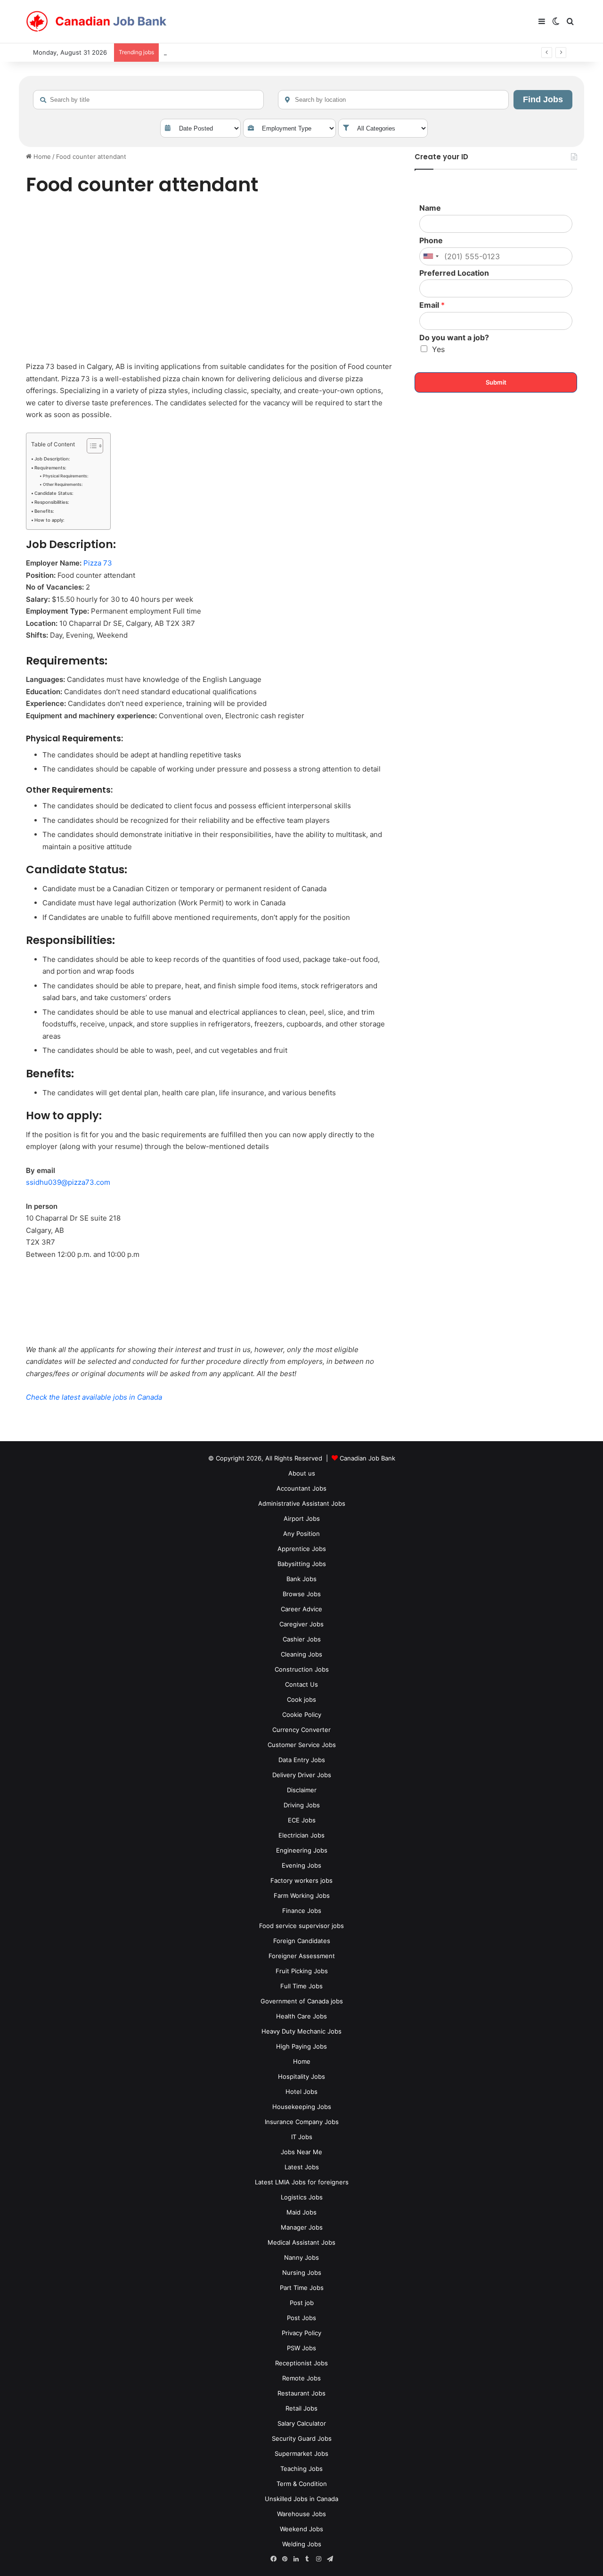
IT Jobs (302, 2137)
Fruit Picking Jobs (302, 1971)
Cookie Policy (302, 1715)
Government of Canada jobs (302, 2001)
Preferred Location (454, 273)
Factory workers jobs (301, 1880)
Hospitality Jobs (301, 2076)
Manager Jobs (302, 2227)
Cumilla (174, 52)
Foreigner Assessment (302, 1956)
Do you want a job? (454, 337)
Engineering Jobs (302, 1850)
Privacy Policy (301, 2333)
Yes (438, 349)
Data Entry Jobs (302, 1760)
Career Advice (301, 1609)
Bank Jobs (301, 1579)
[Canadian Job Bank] (97, 22)
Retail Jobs (301, 2408)
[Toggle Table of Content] (90, 446)
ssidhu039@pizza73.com (68, 1182)
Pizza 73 (98, 563)
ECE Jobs (302, 1820)
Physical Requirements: (65, 476)
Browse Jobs (302, 1594)
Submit (496, 382)
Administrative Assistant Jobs (302, 1503)
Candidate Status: (54, 493)
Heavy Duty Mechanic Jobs (301, 2031)
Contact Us (301, 1684)
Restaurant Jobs (301, 2393)
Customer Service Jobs (302, 1745)
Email (432, 305)
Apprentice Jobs (302, 1549)
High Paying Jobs (301, 2046)
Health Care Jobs (301, 2016)
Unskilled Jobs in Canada (301, 2499)
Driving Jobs (302, 1805)
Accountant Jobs (301, 1488)
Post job (302, 2303)
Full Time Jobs (301, 1986)
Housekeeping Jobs (302, 2107)
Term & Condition (302, 2484)
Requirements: (50, 468)
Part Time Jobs (302, 2288)
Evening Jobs (301, 1865)
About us (302, 1473)
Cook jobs (301, 1699)
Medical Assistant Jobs (301, 2242)
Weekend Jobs (301, 2529)
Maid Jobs (301, 2212)
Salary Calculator (302, 2423)
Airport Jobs (302, 1518)
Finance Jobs (302, 1911)
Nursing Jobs (302, 2272)
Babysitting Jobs (302, 1564)
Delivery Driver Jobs (302, 1775)
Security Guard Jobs (302, 2438)
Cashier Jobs (302, 1639)
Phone (431, 240)
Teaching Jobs (301, 2469)
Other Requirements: (63, 484)
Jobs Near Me (301, 2152)
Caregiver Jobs (301, 1624)
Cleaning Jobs (301, 1654)
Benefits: (44, 511)
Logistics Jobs (302, 2197)
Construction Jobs (302, 1669)
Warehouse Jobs (301, 2514)
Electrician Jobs (301, 1835)
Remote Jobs (301, 2378)
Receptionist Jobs (301, 2363)
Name (430, 208)
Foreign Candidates (302, 1941)
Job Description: (52, 459)
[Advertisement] (210, 280)
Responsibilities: (52, 502)
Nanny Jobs (301, 2257)
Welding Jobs (302, 2544)
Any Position (301, 1534)
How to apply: (49, 520)
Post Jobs (301, 2318)
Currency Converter (301, 1730)
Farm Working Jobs (302, 1895)
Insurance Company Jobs (302, 2122)
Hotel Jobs (301, 2092)
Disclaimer (302, 1790)
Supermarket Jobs (301, 2453)
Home (41, 156)
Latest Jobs (302, 2167)
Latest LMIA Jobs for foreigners (302, 2182)
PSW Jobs (301, 2348)
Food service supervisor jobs (301, 1926)
